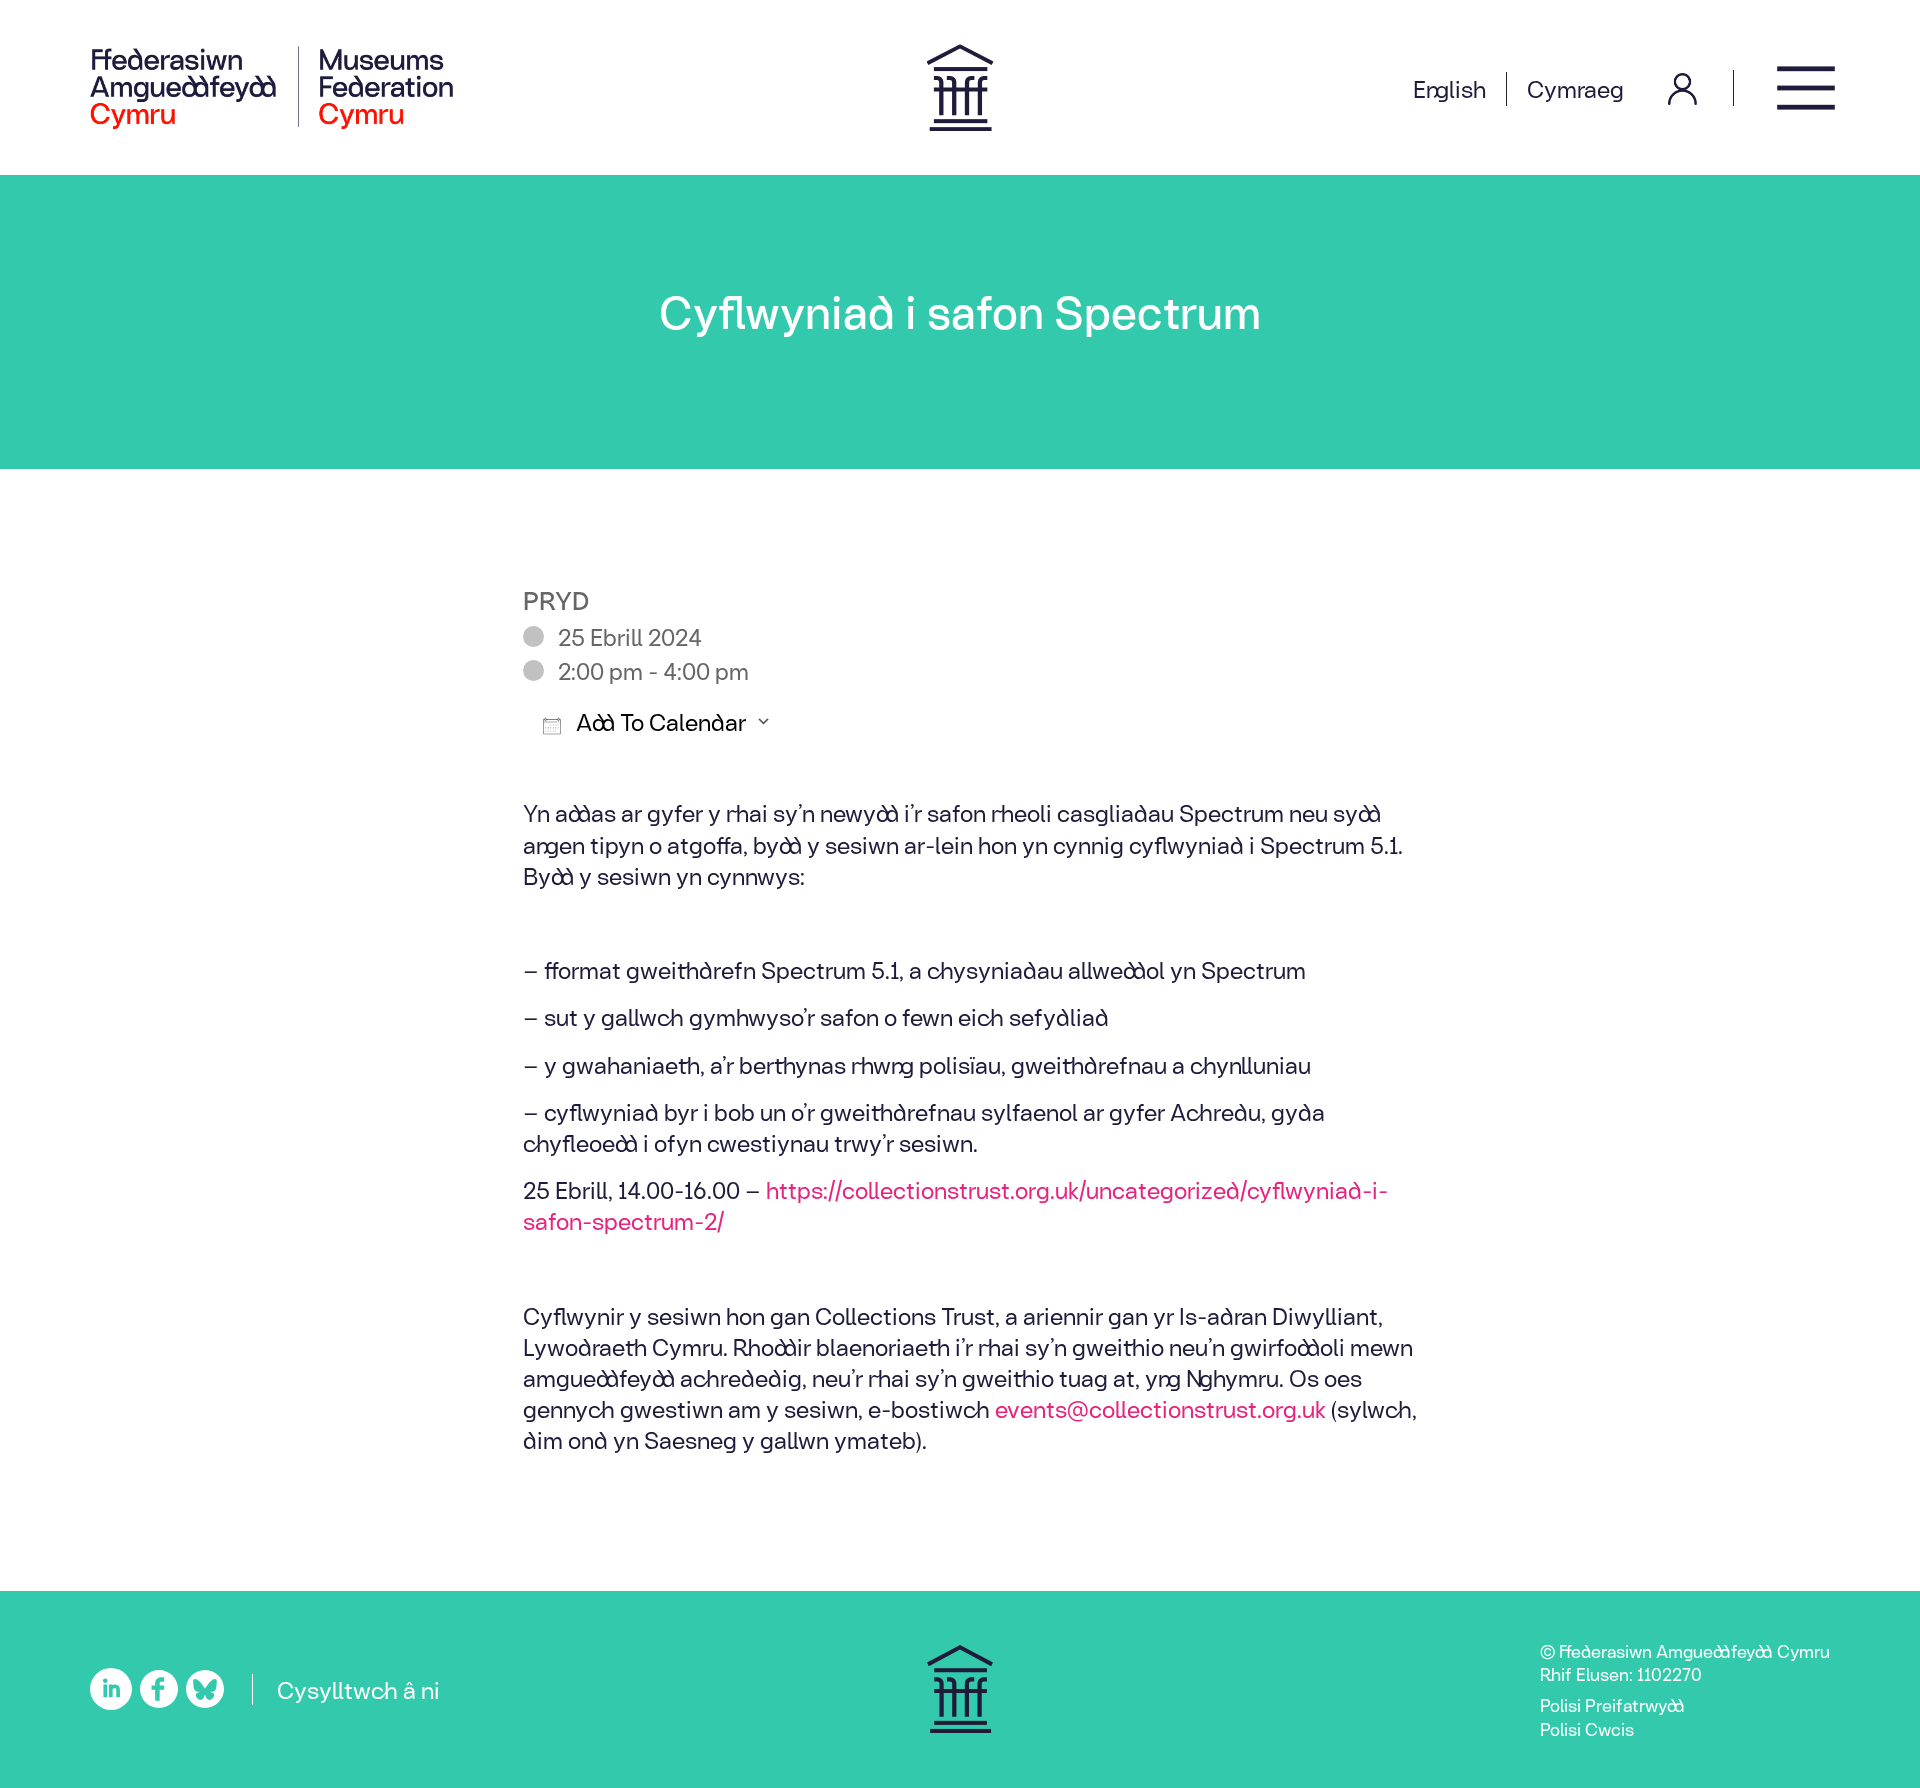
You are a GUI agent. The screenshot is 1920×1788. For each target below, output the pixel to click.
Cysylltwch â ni (358, 1689)
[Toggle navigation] (1806, 87)
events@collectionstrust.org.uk (1160, 1408)
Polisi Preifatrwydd (1612, 1704)
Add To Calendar (658, 721)
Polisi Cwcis (1587, 1728)
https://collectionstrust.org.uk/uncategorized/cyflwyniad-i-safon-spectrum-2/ (955, 1204)
